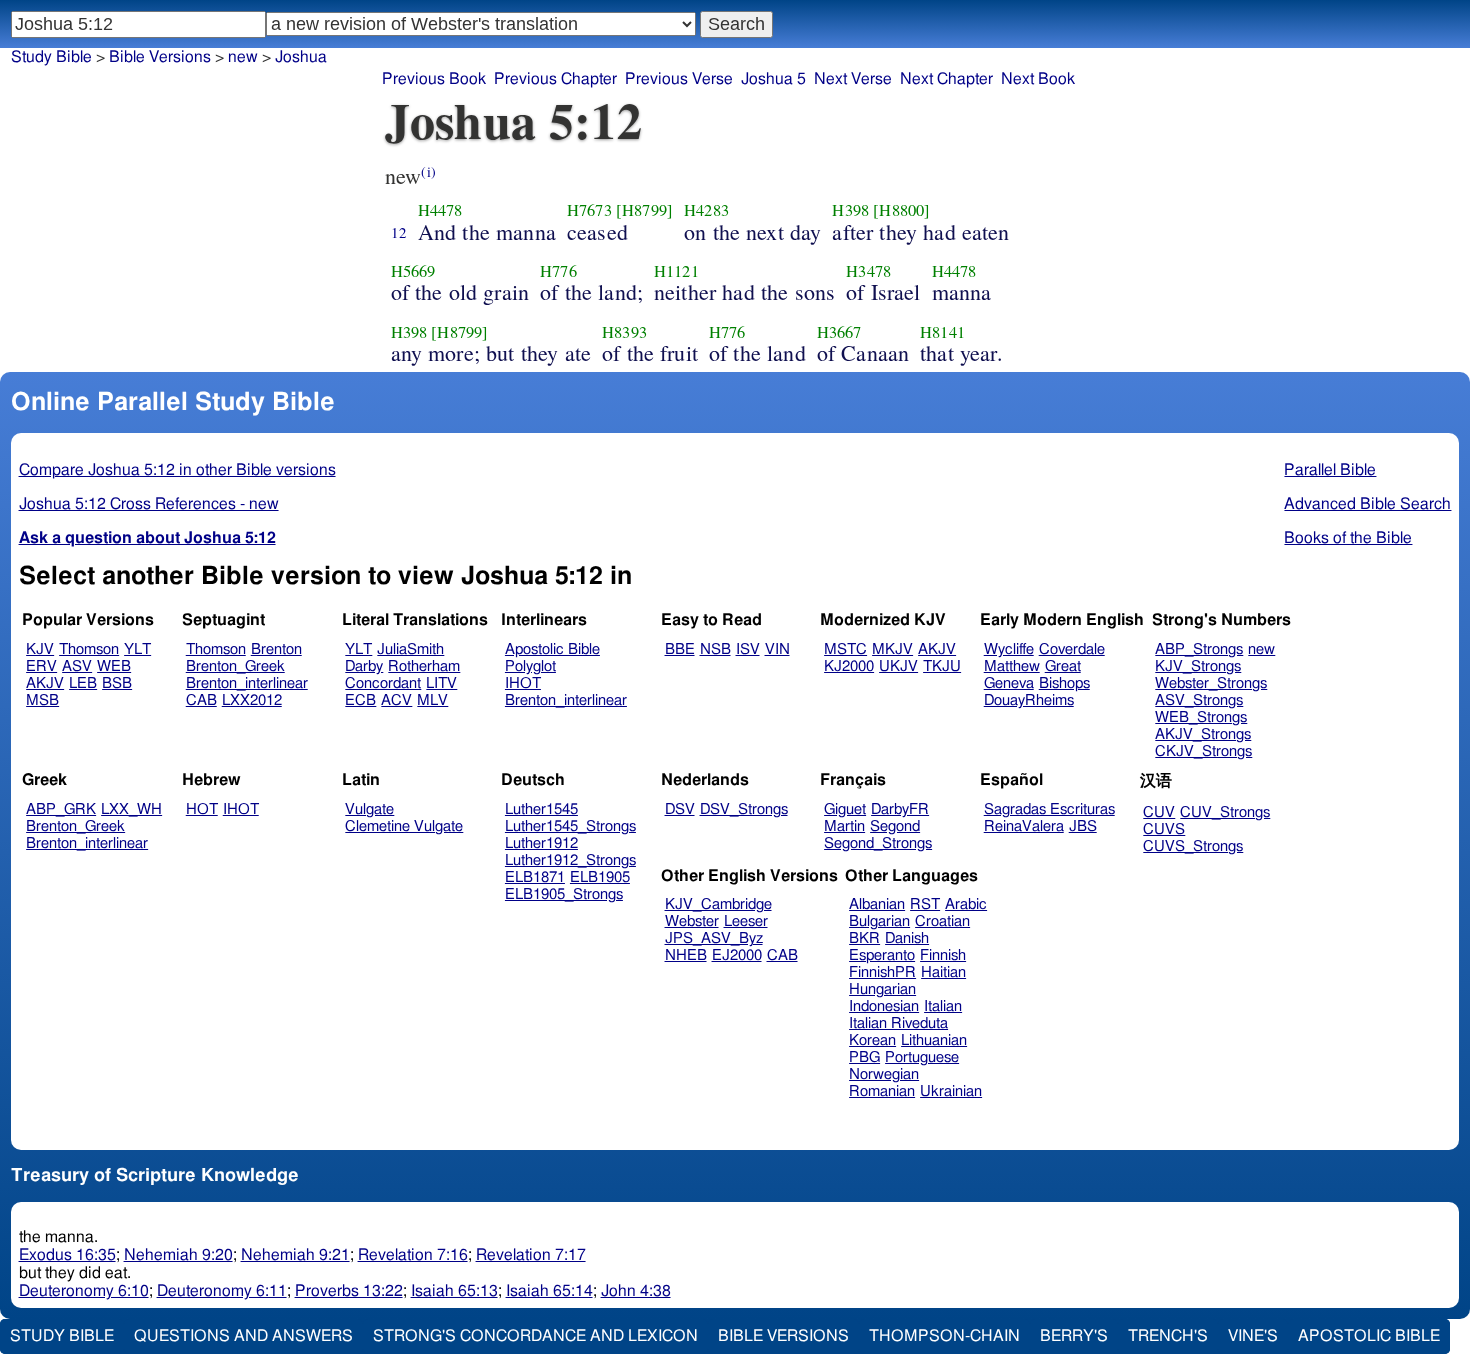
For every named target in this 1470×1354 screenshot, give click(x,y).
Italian (943, 1006)
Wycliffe (1009, 649)
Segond (895, 826)
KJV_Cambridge (718, 904)
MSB (42, 700)
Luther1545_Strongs (570, 826)
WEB (114, 666)
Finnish (943, 955)
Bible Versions (160, 57)
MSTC (845, 649)
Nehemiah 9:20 (178, 1255)
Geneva (1009, 683)
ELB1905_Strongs (564, 894)
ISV (748, 649)
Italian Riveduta (898, 1023)
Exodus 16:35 (67, 1255)
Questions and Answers (243, 1336)
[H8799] (644, 210)
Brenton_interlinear (247, 683)
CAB (201, 700)
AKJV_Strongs (1203, 734)
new (1261, 649)
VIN (777, 649)
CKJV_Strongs (1203, 751)
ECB (360, 700)
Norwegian (884, 1074)
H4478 (440, 210)
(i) (428, 171)
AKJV (45, 683)
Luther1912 (541, 843)
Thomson (89, 649)
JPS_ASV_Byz (714, 938)
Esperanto (882, 955)
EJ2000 (737, 955)
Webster (692, 921)
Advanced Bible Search (1367, 504)
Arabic (966, 904)
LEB (83, 683)
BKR (864, 938)
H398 (850, 210)
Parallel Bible (1330, 470)
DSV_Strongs (744, 809)
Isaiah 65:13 (454, 1291)
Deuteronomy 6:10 (84, 1291)
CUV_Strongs (1225, 812)
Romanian (882, 1091)
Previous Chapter (555, 79)
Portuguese (922, 1057)
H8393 (624, 332)
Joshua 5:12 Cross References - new (149, 504)
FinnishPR (882, 972)
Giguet (845, 809)
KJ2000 (849, 666)
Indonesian (884, 1006)
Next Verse (853, 79)
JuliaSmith (410, 649)
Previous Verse (679, 79)
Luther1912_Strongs (570, 860)
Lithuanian (934, 1040)
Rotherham (424, 666)
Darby (364, 666)
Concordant (383, 683)
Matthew (1012, 666)
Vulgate (369, 809)
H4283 (706, 210)
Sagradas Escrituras (1049, 809)
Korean (872, 1040)
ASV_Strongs (1199, 700)
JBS (1083, 826)
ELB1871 (535, 877)
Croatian (942, 921)
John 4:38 (636, 1291)
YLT (137, 649)
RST (925, 904)
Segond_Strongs (878, 843)
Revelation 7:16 (413, 1255)
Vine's (1253, 1336)
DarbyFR (900, 809)
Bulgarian (879, 921)
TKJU (942, 666)
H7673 (589, 210)
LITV (441, 683)
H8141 (942, 332)
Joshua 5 (773, 79)
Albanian (877, 904)
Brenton (276, 649)
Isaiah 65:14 (549, 1291)
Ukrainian (951, 1091)
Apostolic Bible (1369, 1336)
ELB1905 (600, 877)
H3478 (868, 271)
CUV (1159, 812)
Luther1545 (541, 809)
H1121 (676, 271)
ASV (77, 666)
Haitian (943, 972)
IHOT (523, 683)
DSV (680, 809)
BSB (117, 683)
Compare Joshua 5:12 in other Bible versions (177, 470)
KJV (40, 649)
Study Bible (51, 57)
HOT (202, 809)
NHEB (686, 955)
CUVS (1164, 829)
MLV (432, 700)
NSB (715, 649)
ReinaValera (1024, 826)
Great (1063, 666)
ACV (396, 700)
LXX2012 (252, 700)
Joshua (301, 57)
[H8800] (901, 210)
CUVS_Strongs (1193, 846)
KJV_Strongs (1198, 666)
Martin (844, 826)
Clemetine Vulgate (404, 826)
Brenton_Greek (235, 666)
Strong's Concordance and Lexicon (535, 1336)
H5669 (413, 271)
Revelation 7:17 (531, 1255)
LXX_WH (131, 809)
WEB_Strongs (1201, 717)
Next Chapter (946, 79)
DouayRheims (1029, 700)
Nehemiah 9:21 (295, 1255)
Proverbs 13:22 (349, 1291)
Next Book (1038, 79)
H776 (558, 271)
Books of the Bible (1348, 538)
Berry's (1074, 1336)
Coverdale (1072, 649)
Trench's (1168, 1336)
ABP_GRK (61, 809)
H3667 (839, 332)
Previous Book (434, 79)
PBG (864, 1057)
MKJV (892, 649)
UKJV (898, 666)
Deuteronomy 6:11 (222, 1291)
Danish (907, 938)
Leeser (746, 921)
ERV (41, 666)
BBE (680, 649)
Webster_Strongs (1211, 683)
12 (399, 232)
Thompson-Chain (944, 1336)
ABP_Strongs (1199, 649)
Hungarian (882, 989)
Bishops (1064, 683)
